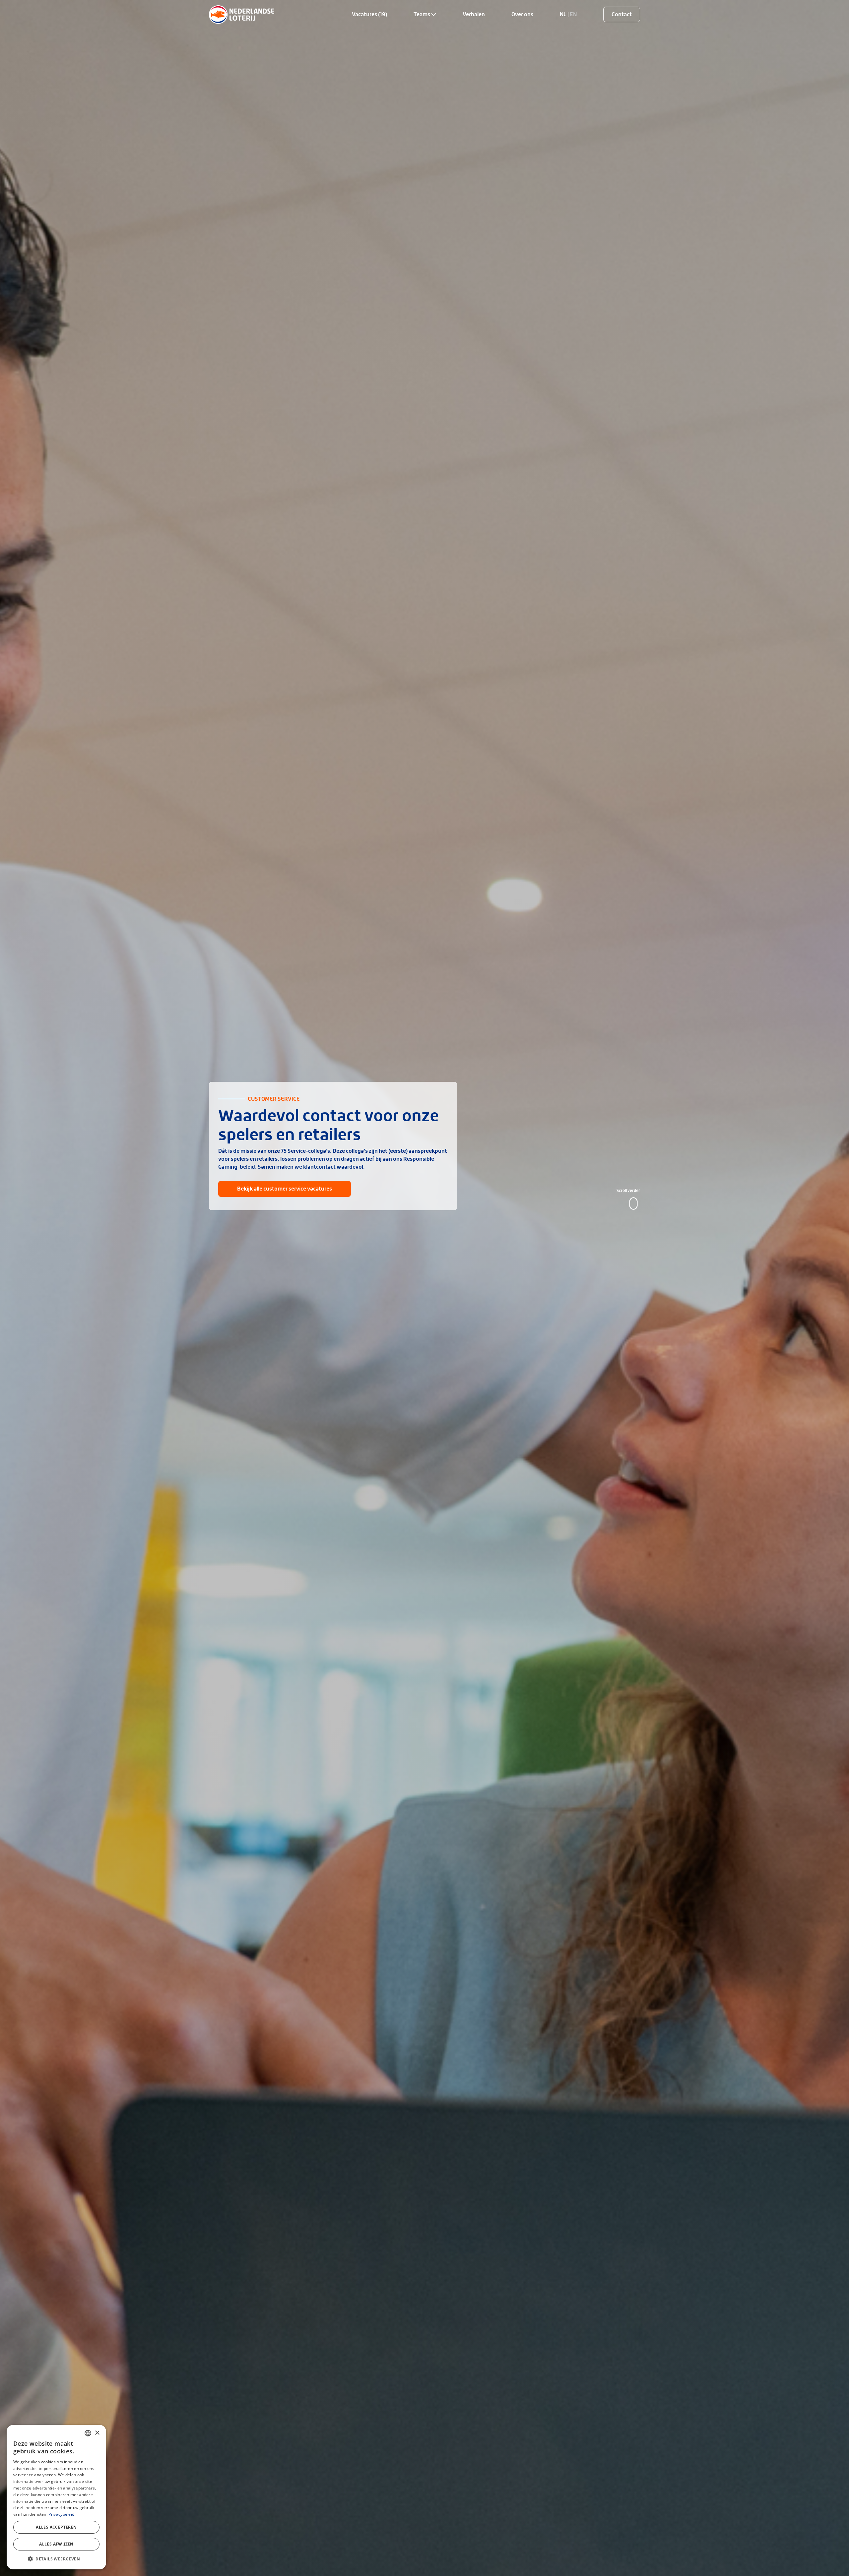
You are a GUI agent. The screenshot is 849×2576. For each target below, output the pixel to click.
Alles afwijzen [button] (56, 2544)
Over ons (522, 14)
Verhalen (474, 14)
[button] (56, 2559)
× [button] (97, 2433)
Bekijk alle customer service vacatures (285, 1189)
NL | (565, 14)
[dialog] (56, 2497)
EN (573, 14)
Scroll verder (628, 1191)
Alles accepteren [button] (56, 2527)
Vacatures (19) (369, 14)
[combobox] (88, 2433)
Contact (622, 14)
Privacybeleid (61, 2514)
